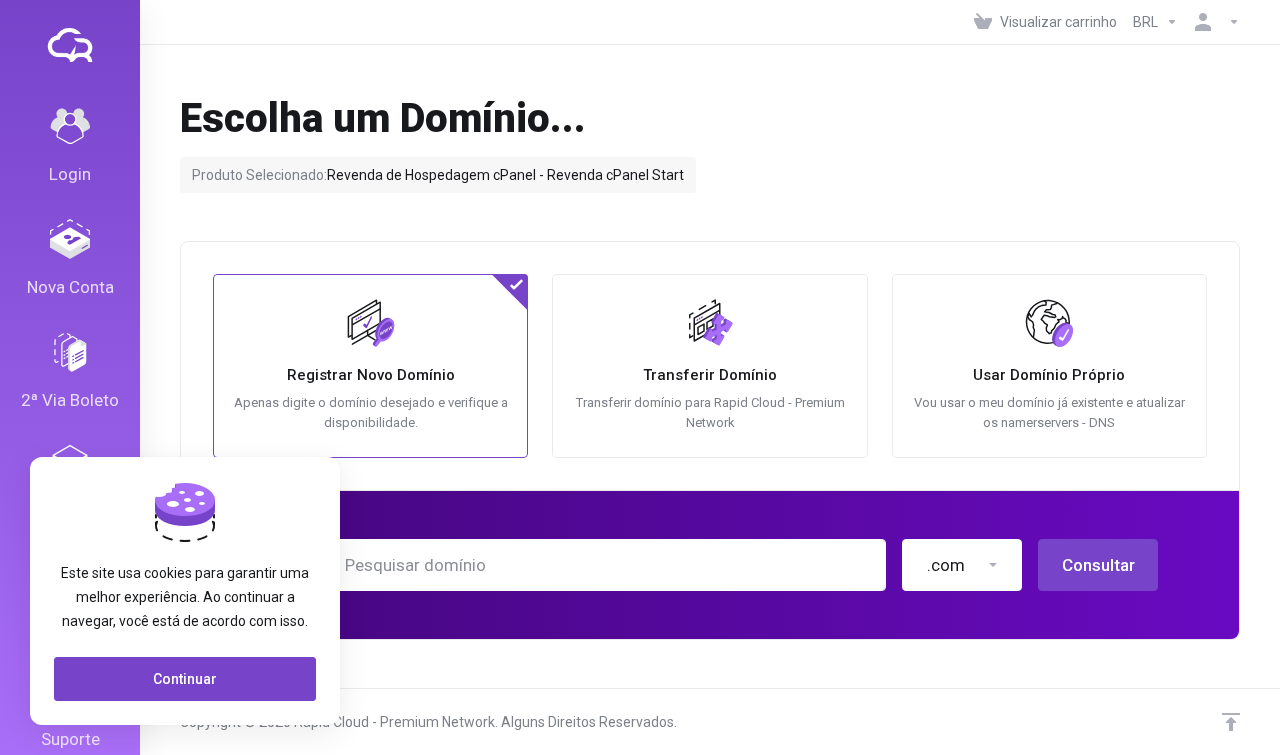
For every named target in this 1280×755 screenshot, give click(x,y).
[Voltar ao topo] (1231, 722)
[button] (962, 565)
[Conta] (1213, 22)
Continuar (185, 679)
